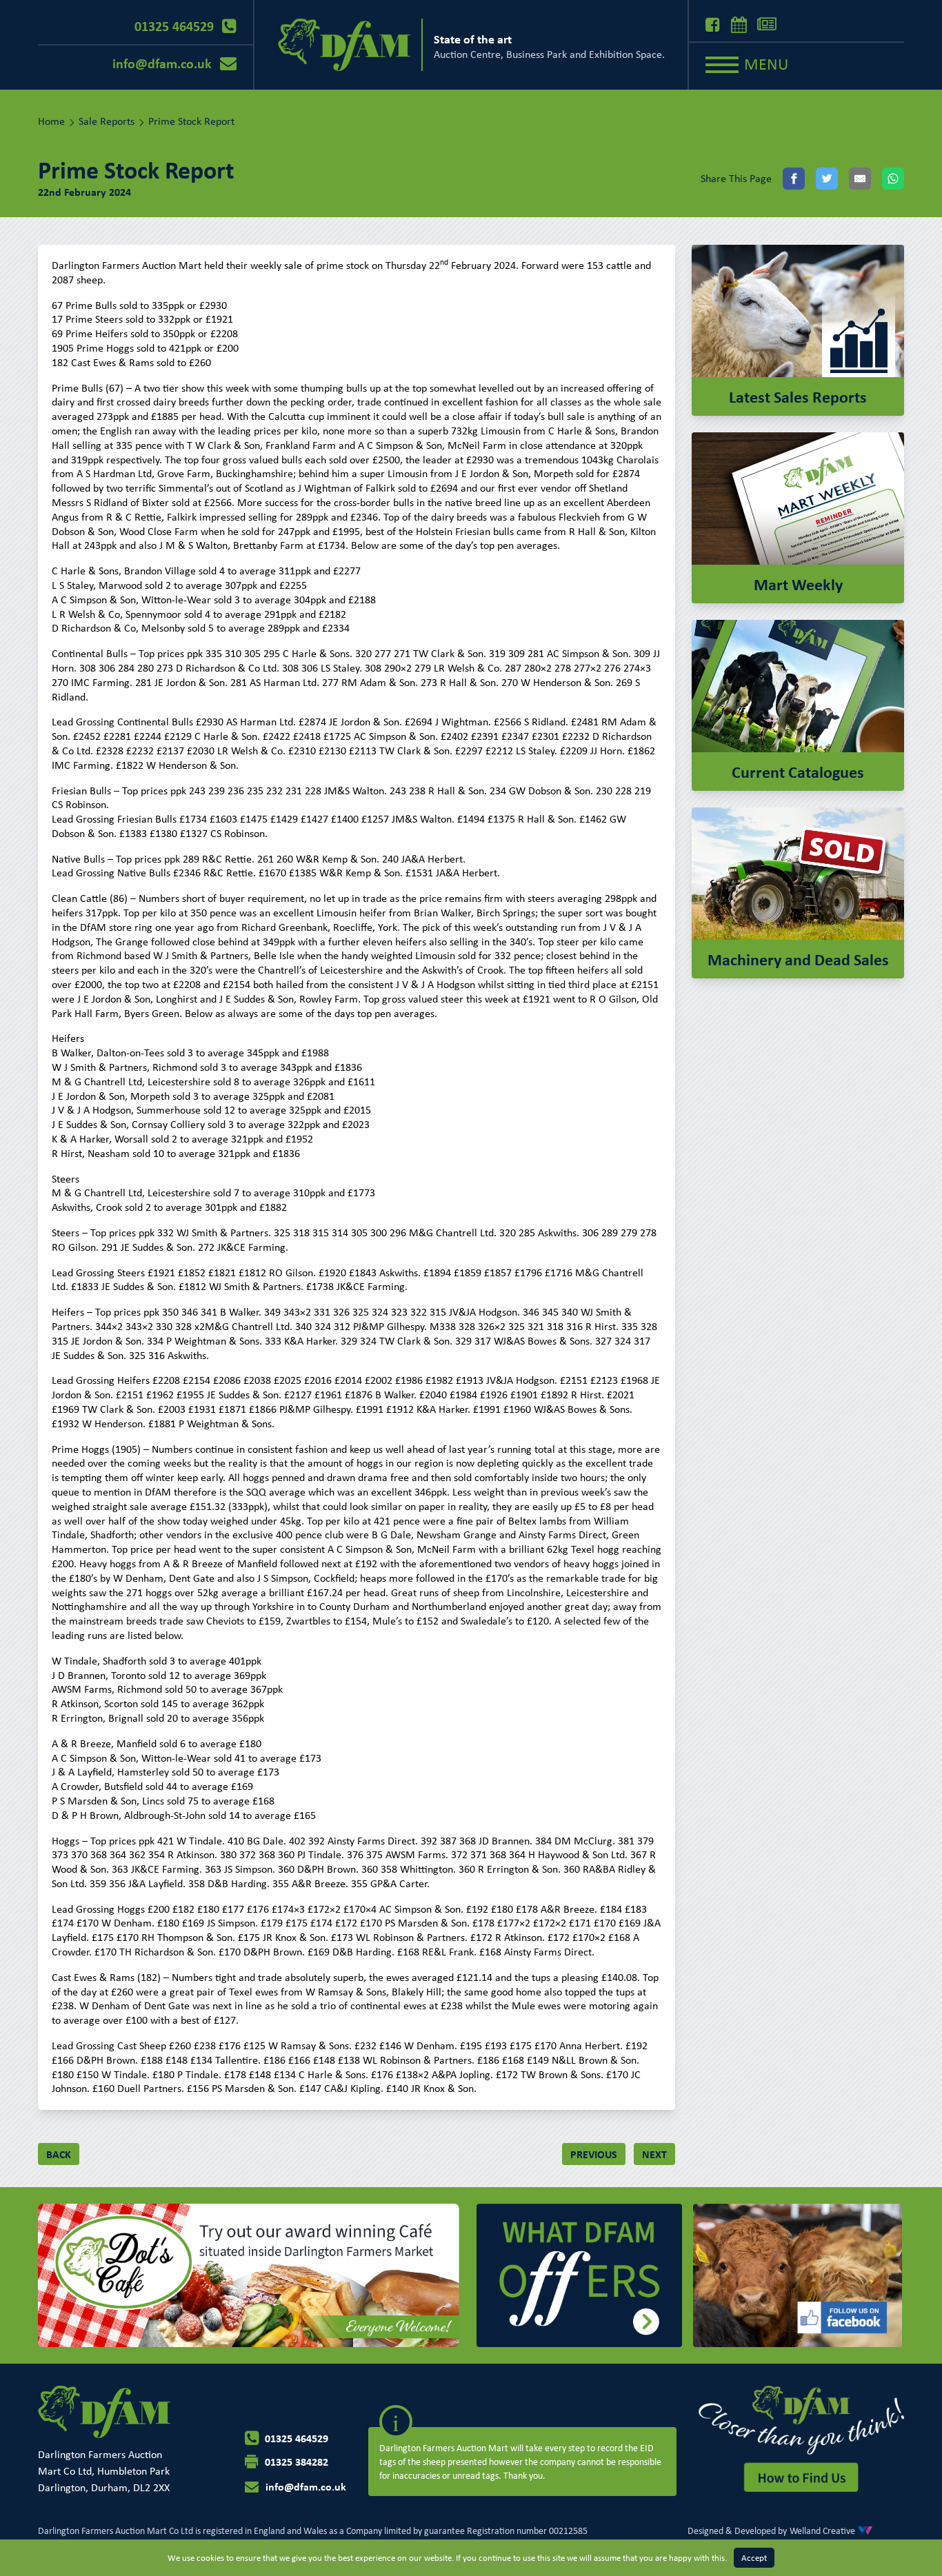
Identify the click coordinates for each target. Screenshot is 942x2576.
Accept (754, 2558)
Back (59, 2154)
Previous (594, 2154)
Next (654, 2154)
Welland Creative (822, 2530)
